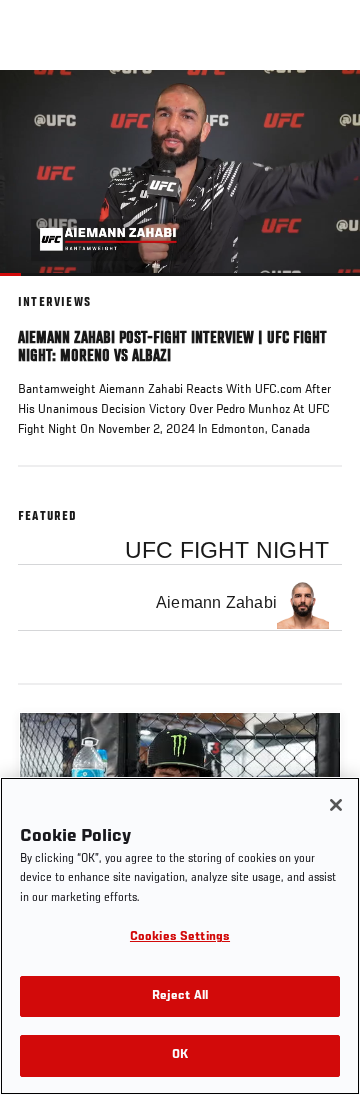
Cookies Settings (180, 937)
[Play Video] (180, 172)
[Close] (336, 805)
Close (324, 108)
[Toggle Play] (42, 288)
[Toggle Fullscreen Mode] (319, 288)
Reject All (180, 996)
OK (180, 1055)
